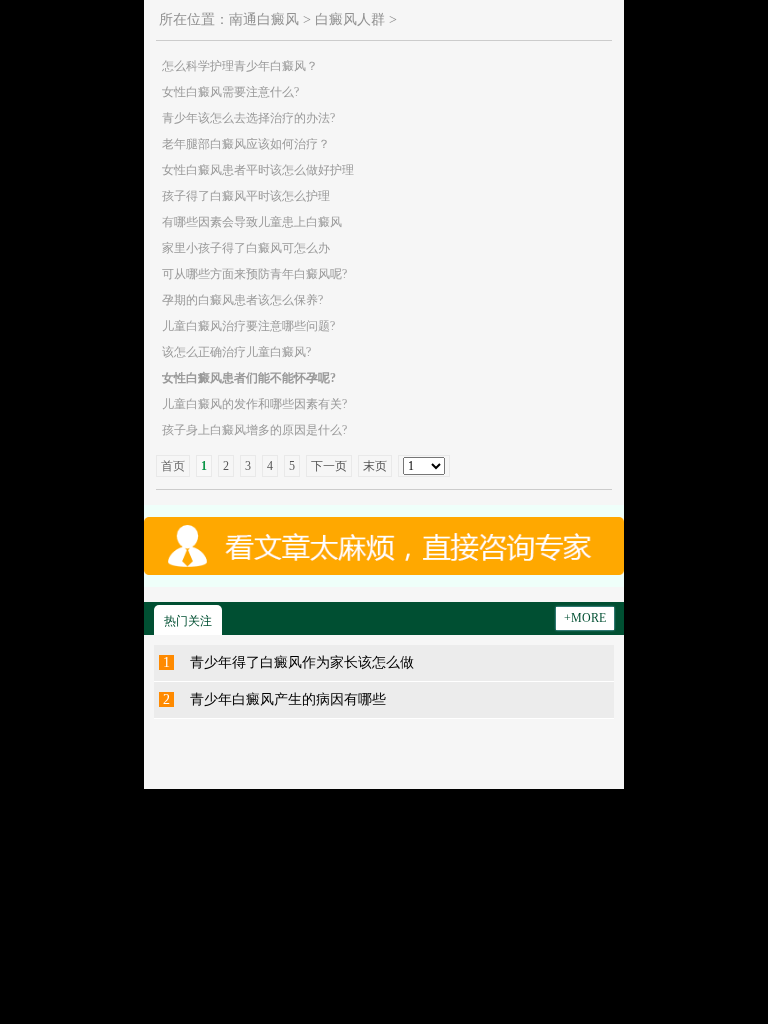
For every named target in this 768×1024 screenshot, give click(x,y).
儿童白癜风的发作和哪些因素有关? (254, 404)
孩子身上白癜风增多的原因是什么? (254, 430)
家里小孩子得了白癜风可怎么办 (246, 248)
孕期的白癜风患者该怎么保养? (242, 300)
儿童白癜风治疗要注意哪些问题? (248, 326)
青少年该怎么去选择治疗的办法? (248, 118)
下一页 (329, 466)
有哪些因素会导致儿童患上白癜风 (252, 222)
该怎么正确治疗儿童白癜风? (236, 352)
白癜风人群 (350, 19)
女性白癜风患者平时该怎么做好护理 (258, 170)
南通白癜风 (264, 19)
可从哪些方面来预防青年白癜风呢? (254, 274)
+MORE (585, 618)
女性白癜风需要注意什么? (230, 92)
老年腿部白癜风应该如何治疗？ (246, 144)
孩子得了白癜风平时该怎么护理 (246, 196)
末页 (375, 466)
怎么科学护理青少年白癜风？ (240, 66)
